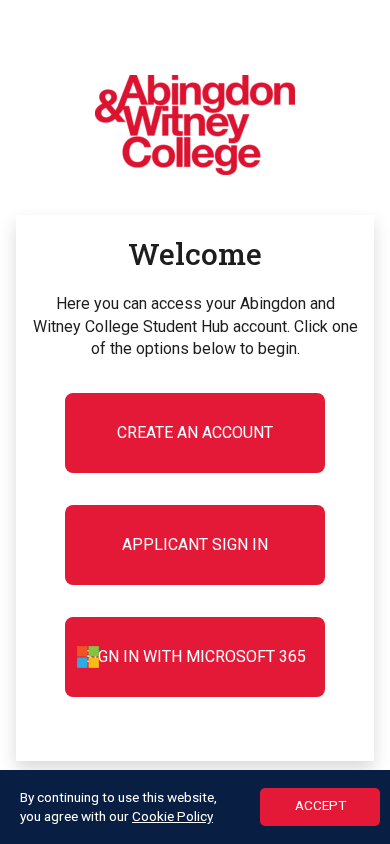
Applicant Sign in (195, 544)
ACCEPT (320, 805)
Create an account (195, 432)
